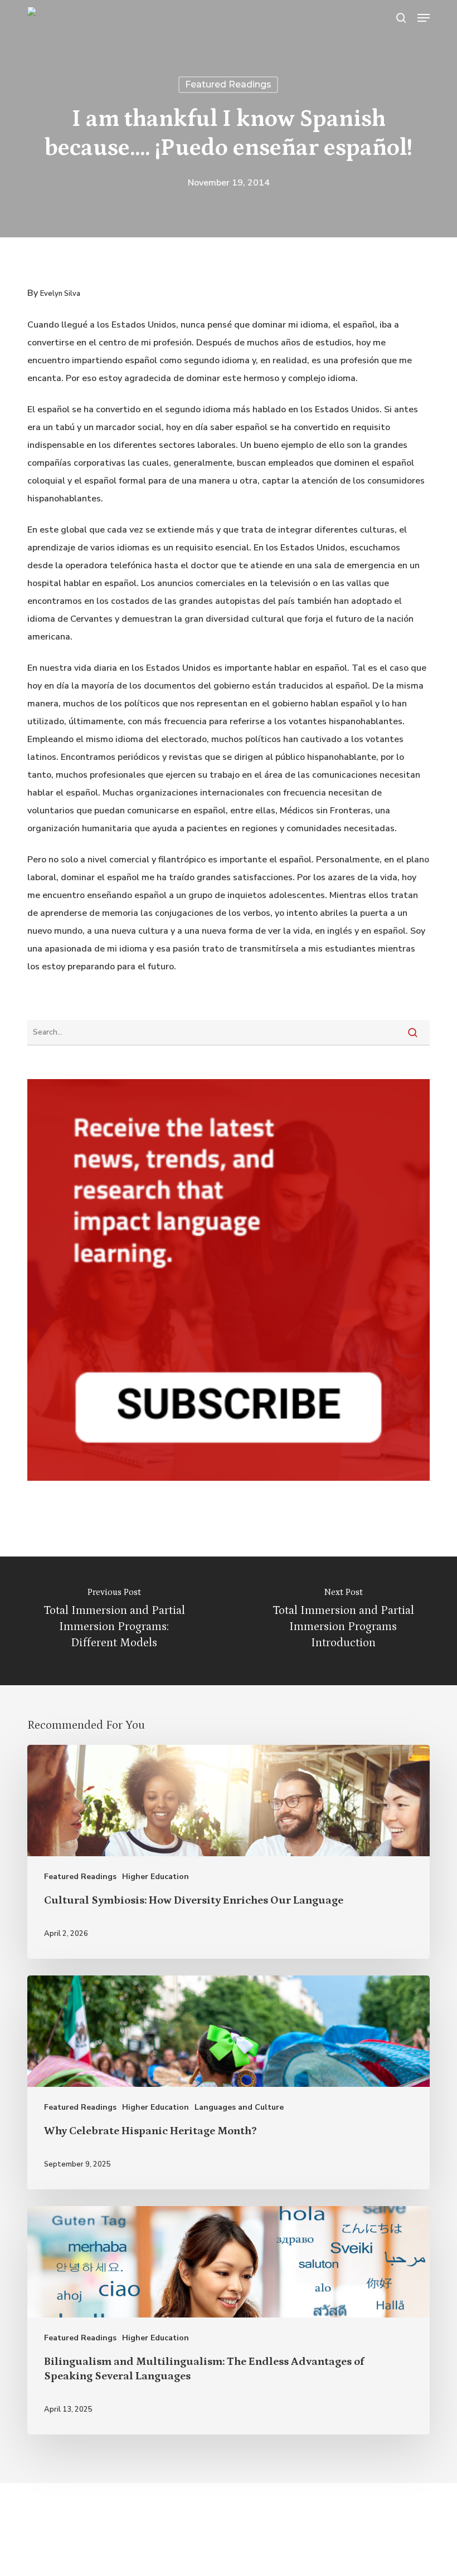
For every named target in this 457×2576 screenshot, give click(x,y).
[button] (424, 18)
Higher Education (155, 1877)
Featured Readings (228, 84)
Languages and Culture (239, 2107)
